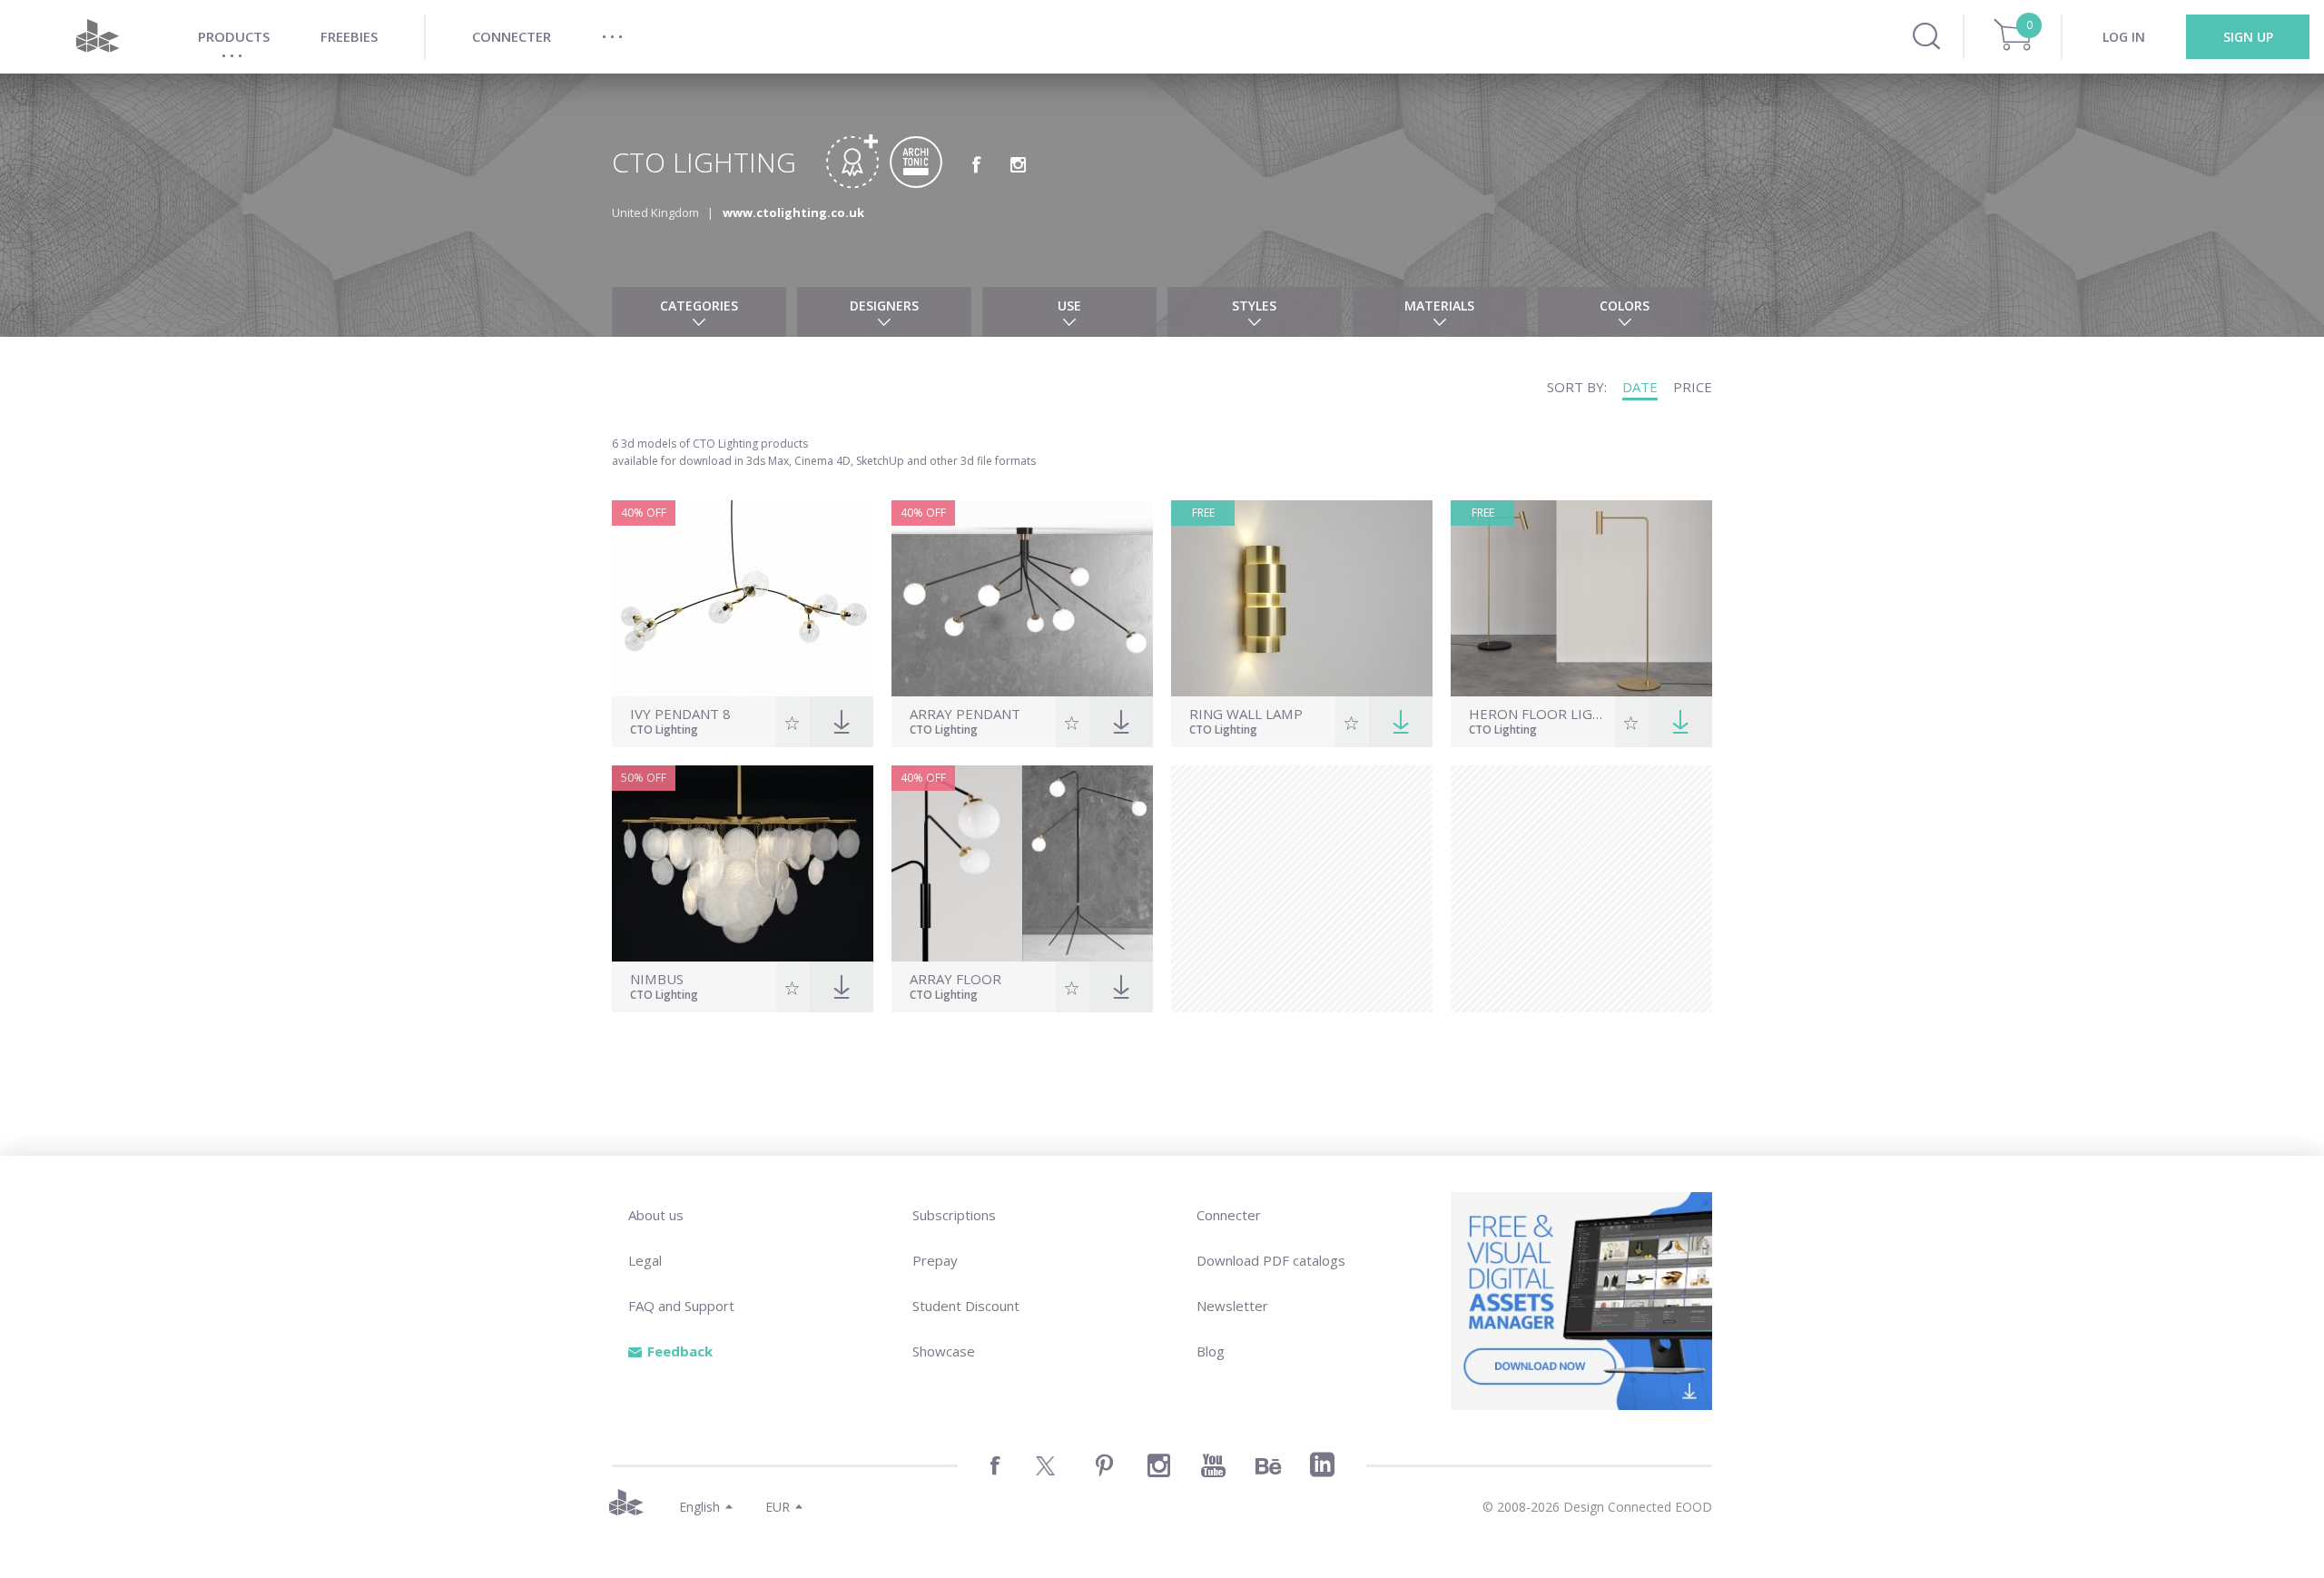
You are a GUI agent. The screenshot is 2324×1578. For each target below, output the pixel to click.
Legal (645, 1260)
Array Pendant (965, 714)
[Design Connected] (97, 37)
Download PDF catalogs (1271, 1260)
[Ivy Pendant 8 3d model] (743, 598)
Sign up (2248, 37)
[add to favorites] (792, 722)
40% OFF (644, 513)
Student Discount (966, 1306)
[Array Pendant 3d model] (1022, 598)
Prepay (935, 1260)
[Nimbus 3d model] (743, 863)
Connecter (1229, 1215)
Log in (2124, 37)
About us (656, 1215)
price (1693, 387)
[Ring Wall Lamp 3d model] (1302, 598)
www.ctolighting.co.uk (793, 212)
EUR (778, 1507)
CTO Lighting (664, 731)
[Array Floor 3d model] (1022, 863)
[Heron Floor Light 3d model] (1581, 598)
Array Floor (955, 979)
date (1640, 387)
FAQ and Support (681, 1306)
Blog (1211, 1351)
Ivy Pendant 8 (680, 714)
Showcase (944, 1351)
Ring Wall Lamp (1246, 714)
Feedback (680, 1351)
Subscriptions (954, 1215)
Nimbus (657, 979)
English (699, 1507)
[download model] (1400, 722)
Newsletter (1232, 1306)
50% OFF (644, 778)
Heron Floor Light (1540, 714)
